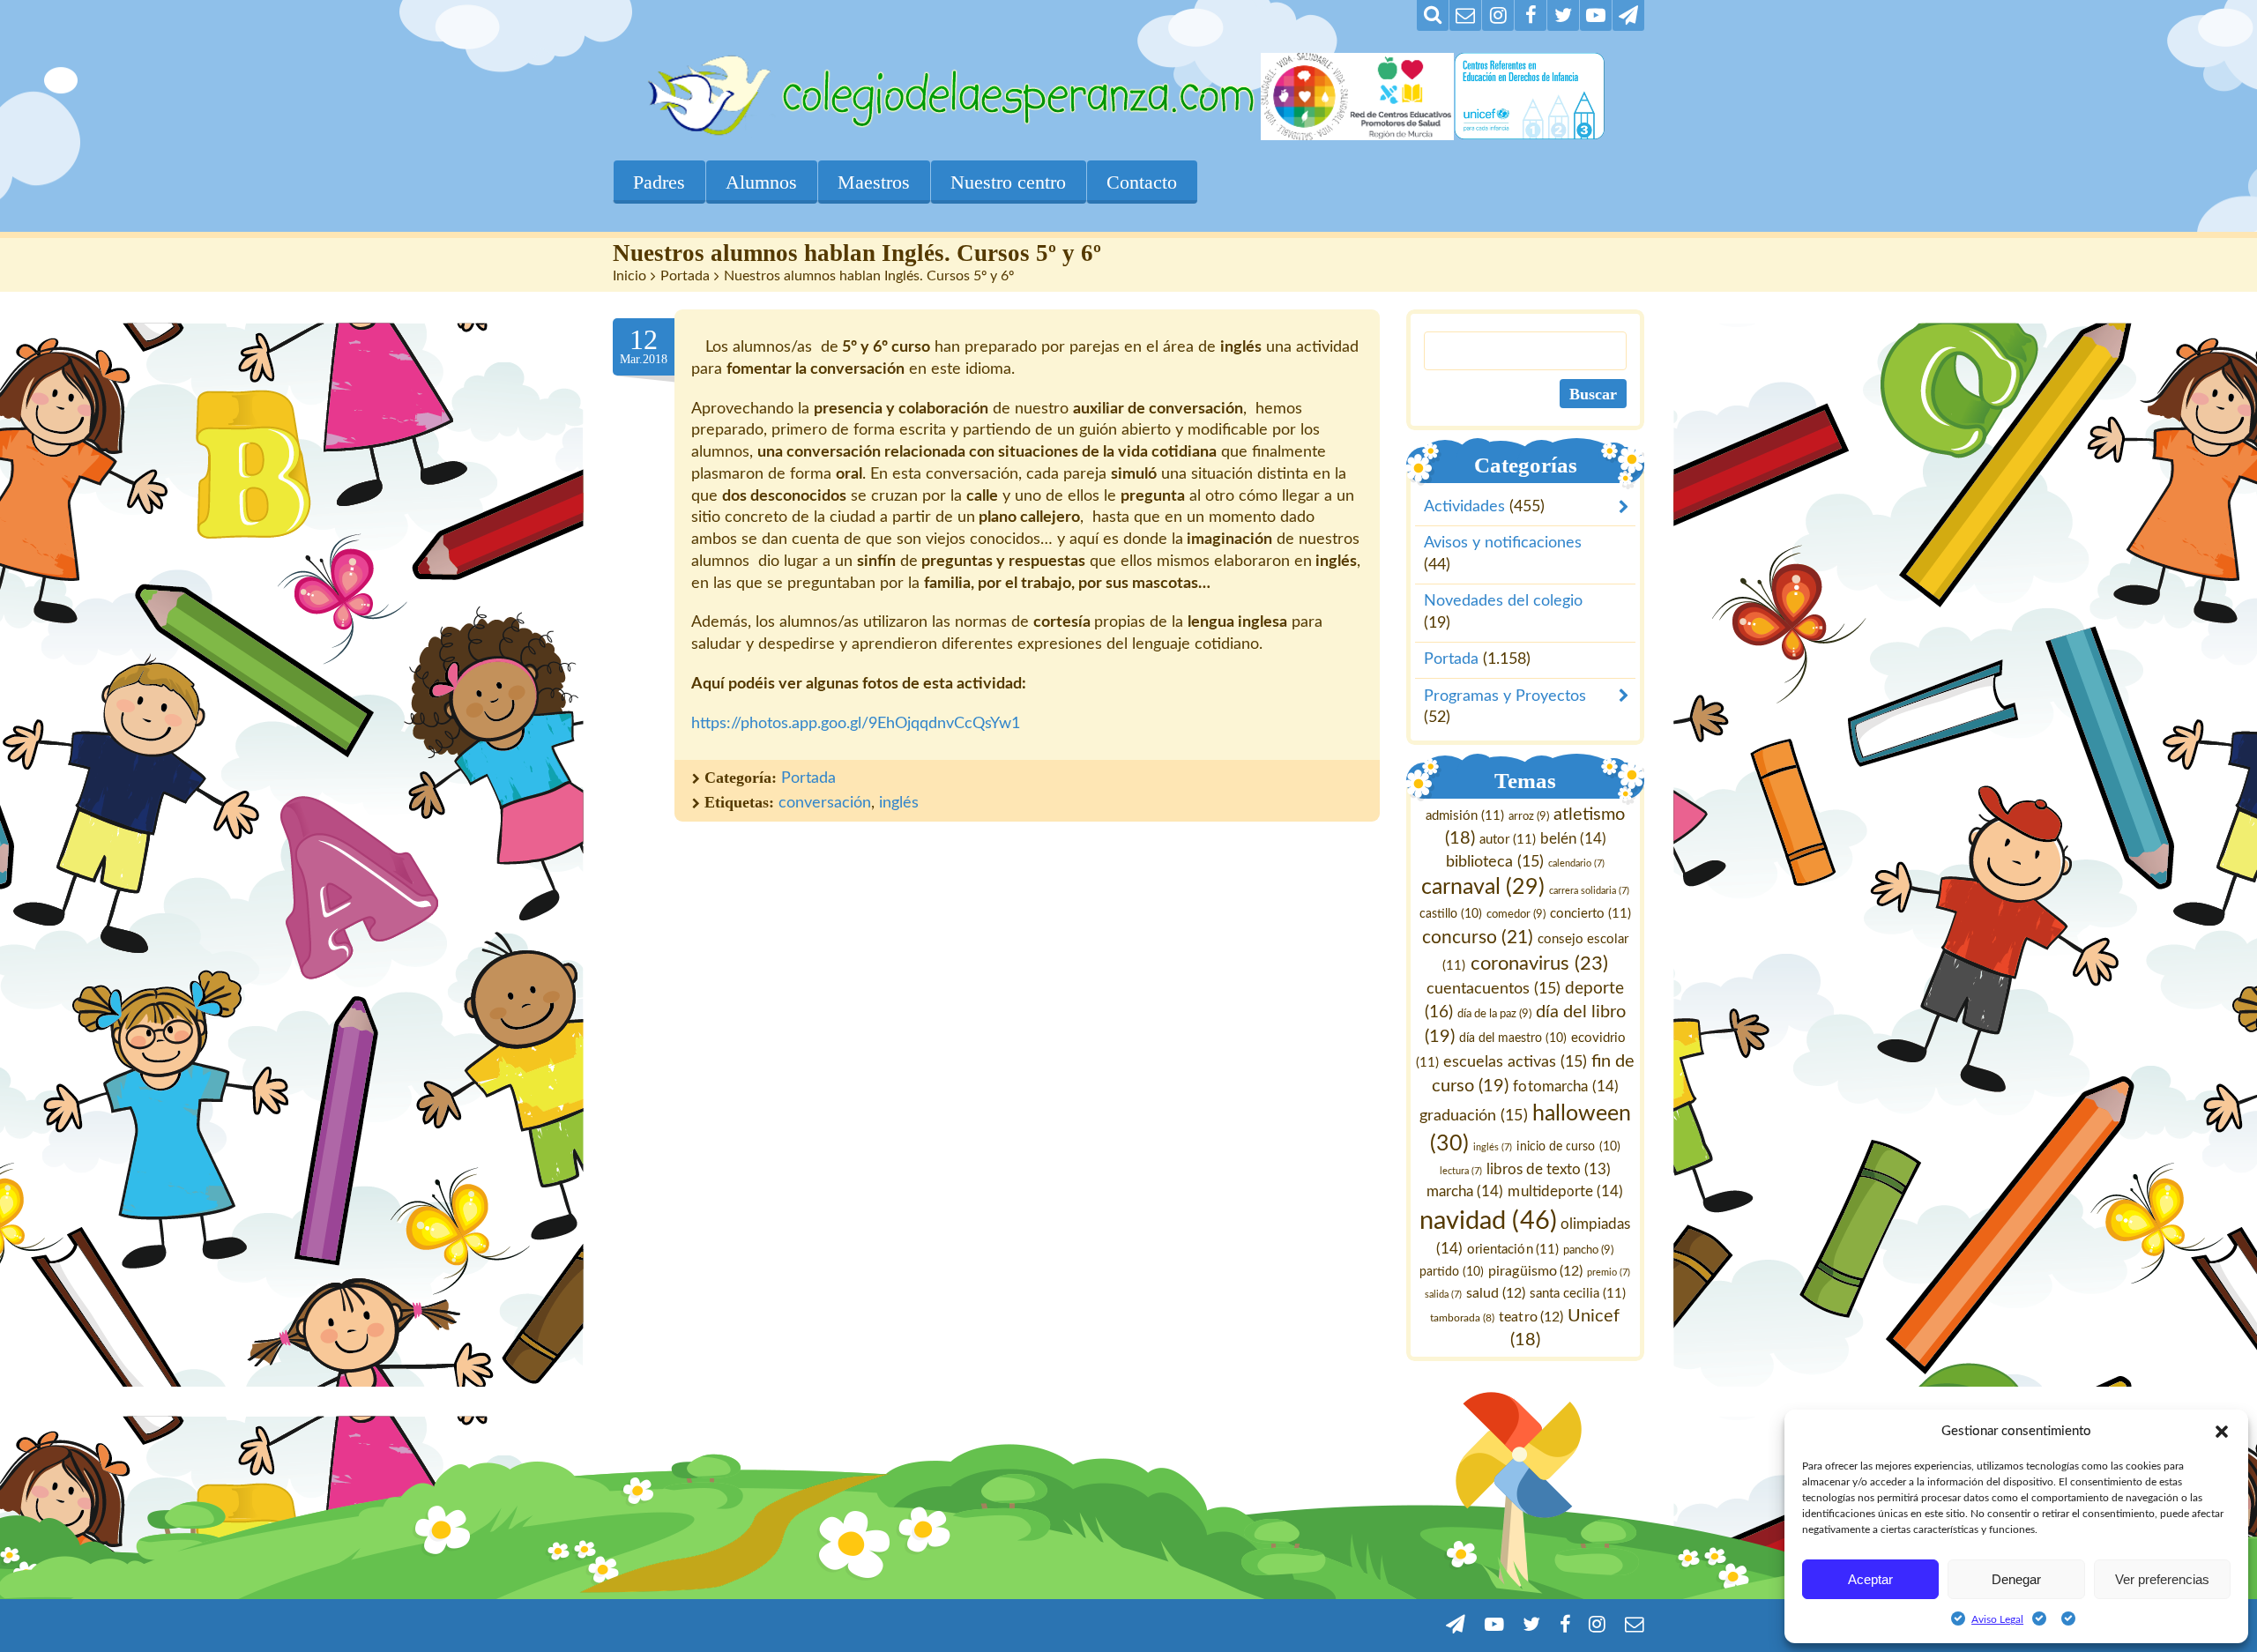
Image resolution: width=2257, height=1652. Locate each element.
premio (1609, 1272)
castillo (1451, 915)
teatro (1532, 1317)
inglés (899, 803)
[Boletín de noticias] (1465, 15)
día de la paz (1494, 1014)
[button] (2222, 1432)
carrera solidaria (1589, 892)
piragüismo (1536, 1271)
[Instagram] (1498, 15)
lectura (1461, 1172)
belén (1573, 839)
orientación (1514, 1250)
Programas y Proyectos (1505, 696)
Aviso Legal (1997, 1619)
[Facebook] (1531, 15)
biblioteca (1495, 862)
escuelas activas (1515, 1062)
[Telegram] (1628, 15)
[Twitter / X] (1563, 15)
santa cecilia (1578, 1294)
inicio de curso (1569, 1147)
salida (1443, 1295)
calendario (1576, 863)
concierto (1590, 915)
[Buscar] (1433, 15)
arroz (1529, 816)
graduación (1474, 1116)
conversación (825, 803)
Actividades (1464, 508)
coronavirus (1539, 964)
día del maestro (1513, 1038)
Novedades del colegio (1503, 602)
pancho (1589, 1250)
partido (1453, 1272)
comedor (1516, 915)
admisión (1465, 816)
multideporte (1566, 1191)
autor (1508, 840)
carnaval (1483, 888)
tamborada (1463, 1318)
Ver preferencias (2162, 1579)
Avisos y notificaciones (1503, 544)
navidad (1489, 1221)
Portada (685, 276)
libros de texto (1549, 1171)
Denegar (2016, 1579)
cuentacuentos (1493, 989)
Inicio (629, 276)
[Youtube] (1596, 15)
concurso (1478, 938)
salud (1496, 1293)
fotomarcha (1566, 1086)
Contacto (1142, 182)
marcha (1466, 1191)
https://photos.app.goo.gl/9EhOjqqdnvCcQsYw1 (856, 724)
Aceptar (1870, 1579)
